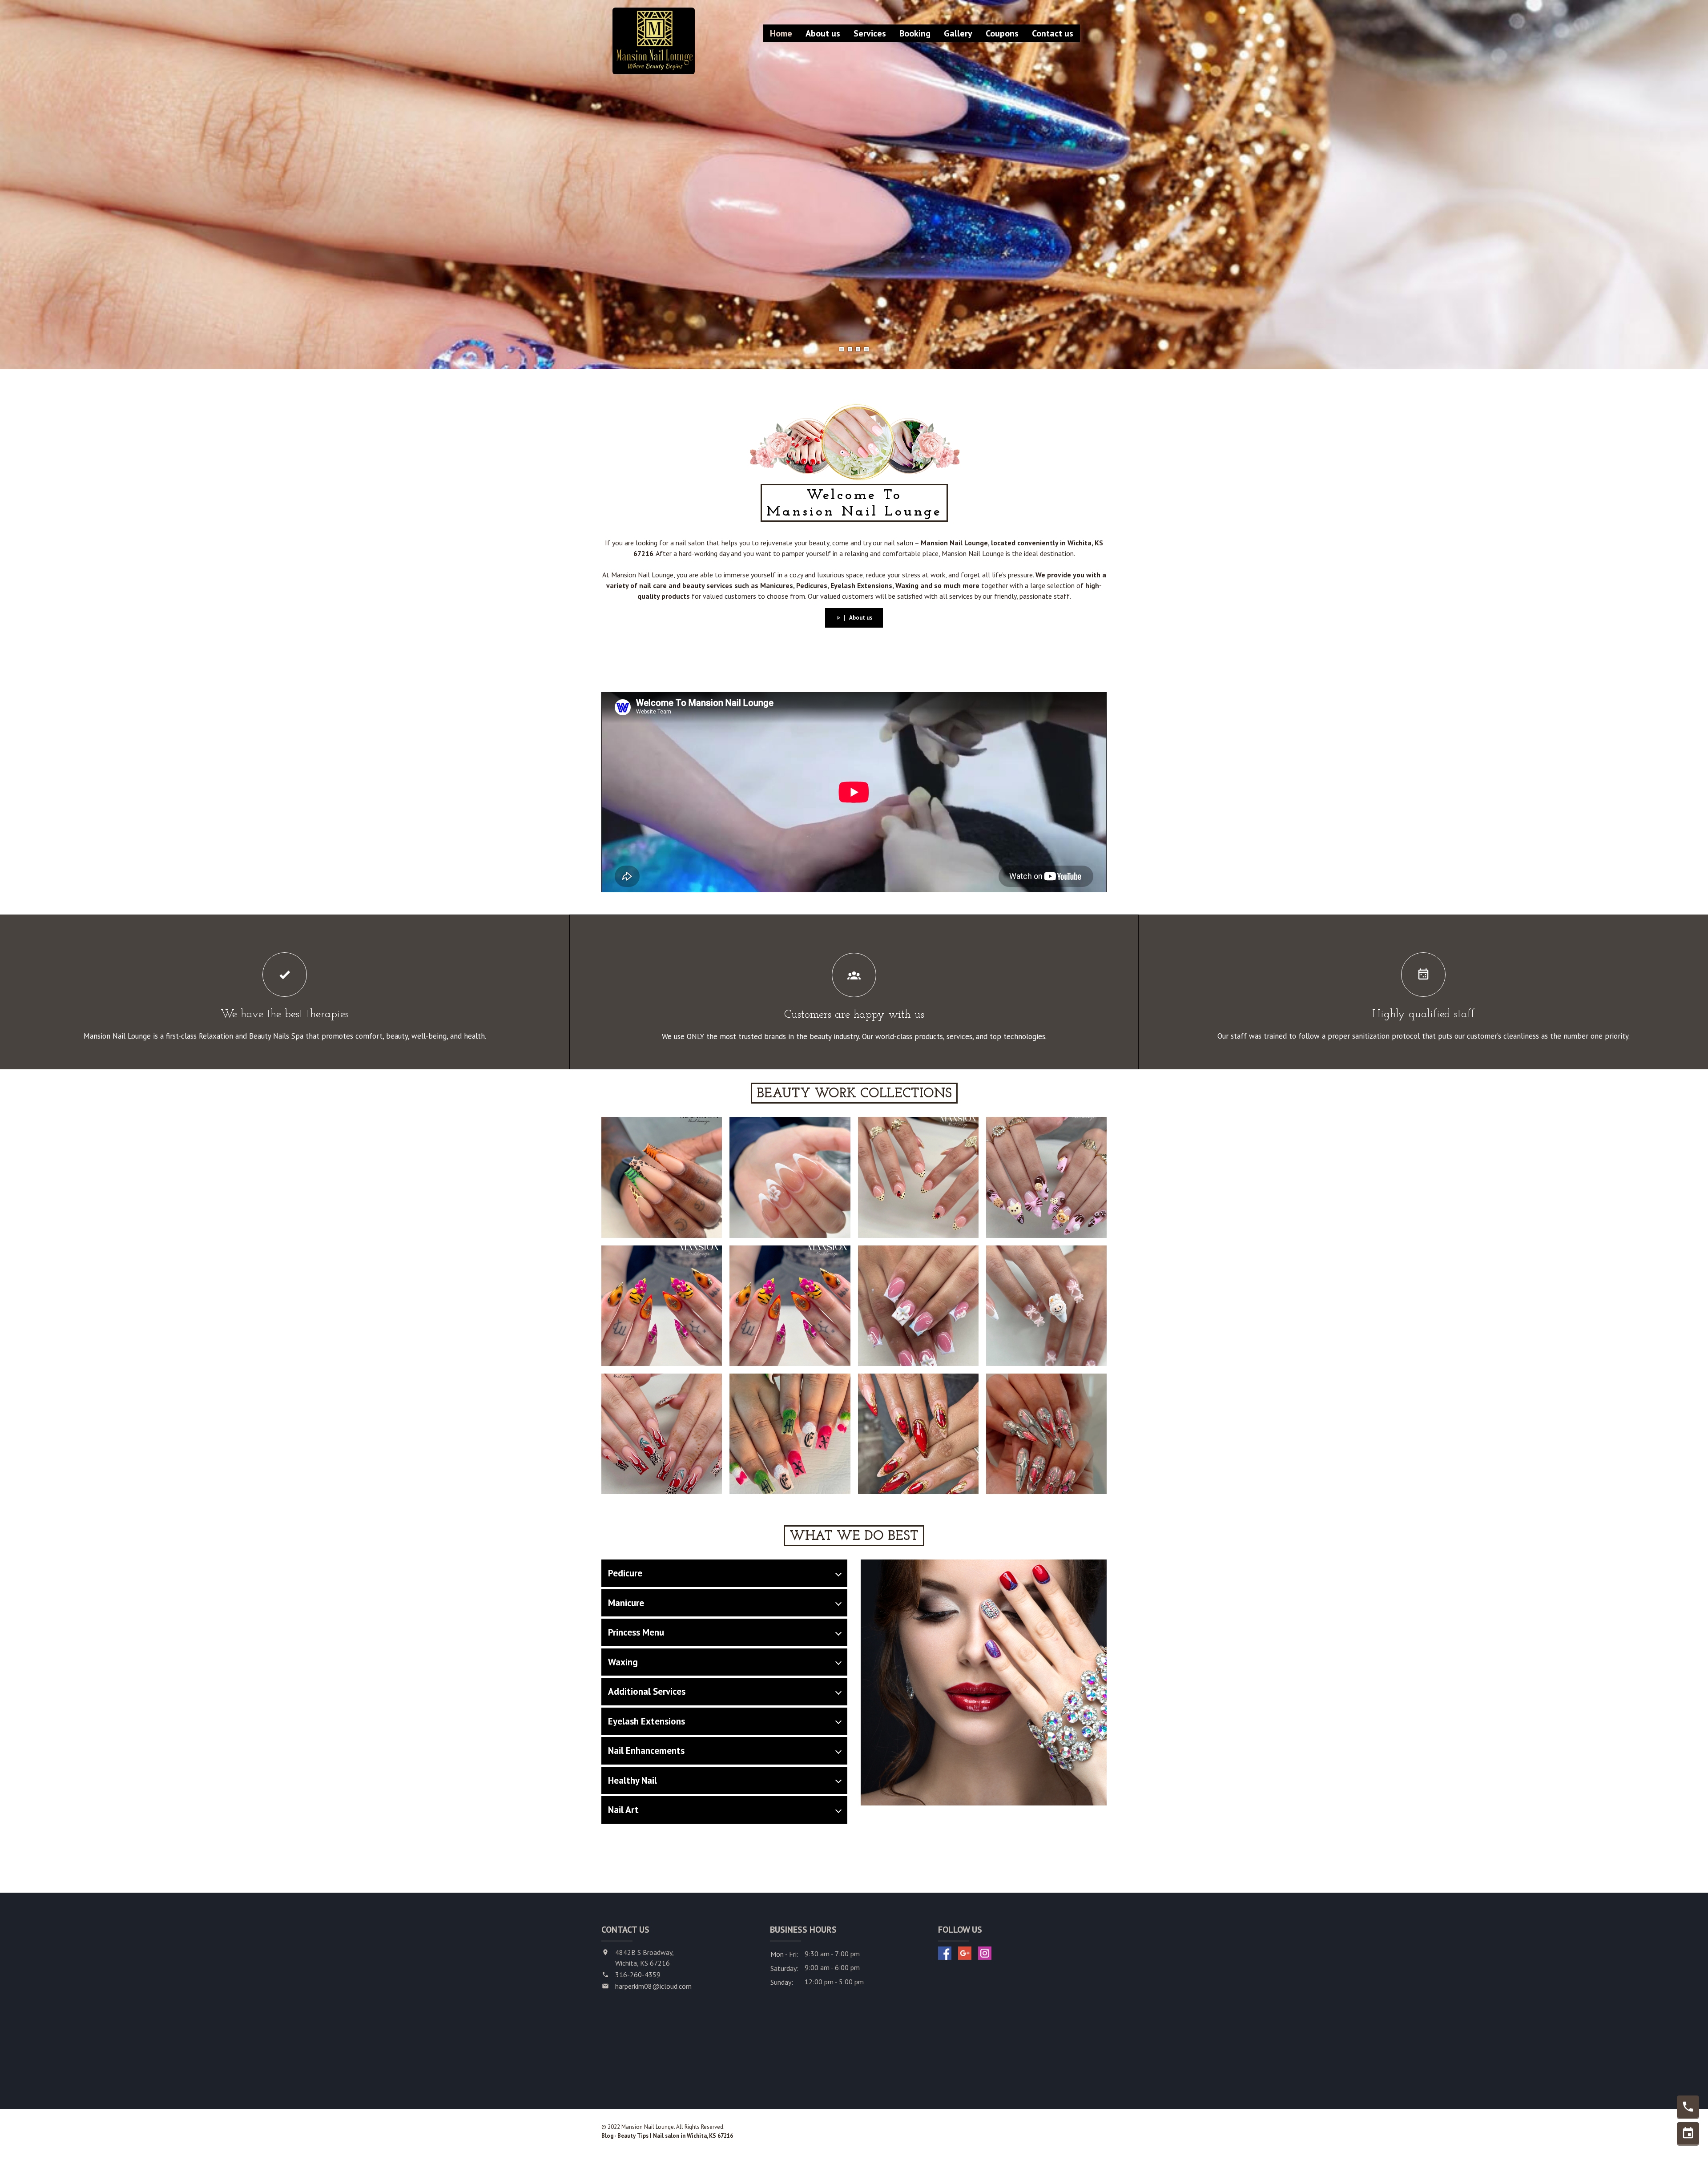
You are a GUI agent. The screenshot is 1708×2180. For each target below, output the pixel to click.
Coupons (1002, 33)
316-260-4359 (638, 1974)
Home (781, 33)
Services (870, 33)
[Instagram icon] (985, 1953)
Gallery (958, 33)
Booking (915, 33)
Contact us (1053, 33)
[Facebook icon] (945, 1953)
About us (823, 33)
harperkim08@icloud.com (653, 1986)
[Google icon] (965, 1953)
